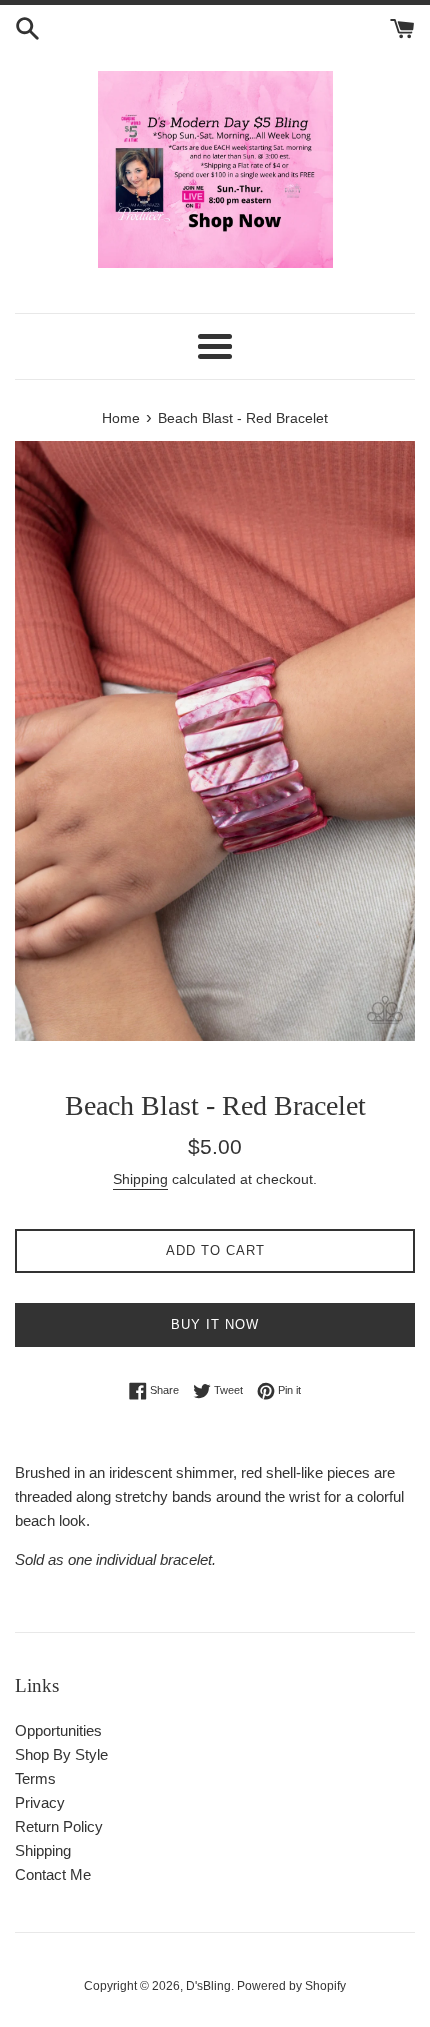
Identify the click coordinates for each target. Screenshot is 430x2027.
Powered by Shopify (291, 1986)
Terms (35, 1778)
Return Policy (59, 1826)
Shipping (140, 1179)
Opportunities (58, 1730)
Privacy (40, 1802)
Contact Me (53, 1874)
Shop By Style (61, 1754)
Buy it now (215, 1324)
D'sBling (208, 1986)
